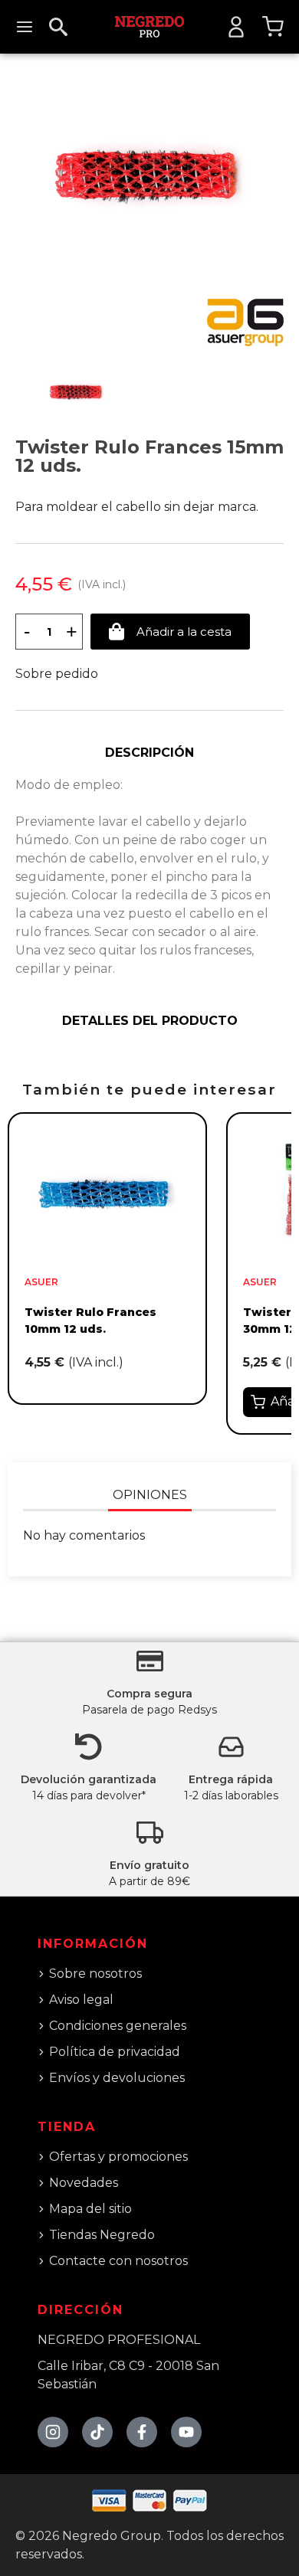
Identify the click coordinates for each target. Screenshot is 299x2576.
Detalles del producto (150, 1021)
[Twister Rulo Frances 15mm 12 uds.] (149, 175)
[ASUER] (245, 322)
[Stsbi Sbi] (53, 2432)
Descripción (149, 753)
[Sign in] (236, 27)
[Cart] (273, 27)
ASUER (41, 1282)
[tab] (149, 753)
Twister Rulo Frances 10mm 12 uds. (90, 1321)
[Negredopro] (149, 26)
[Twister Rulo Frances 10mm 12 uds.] (107, 1191)
